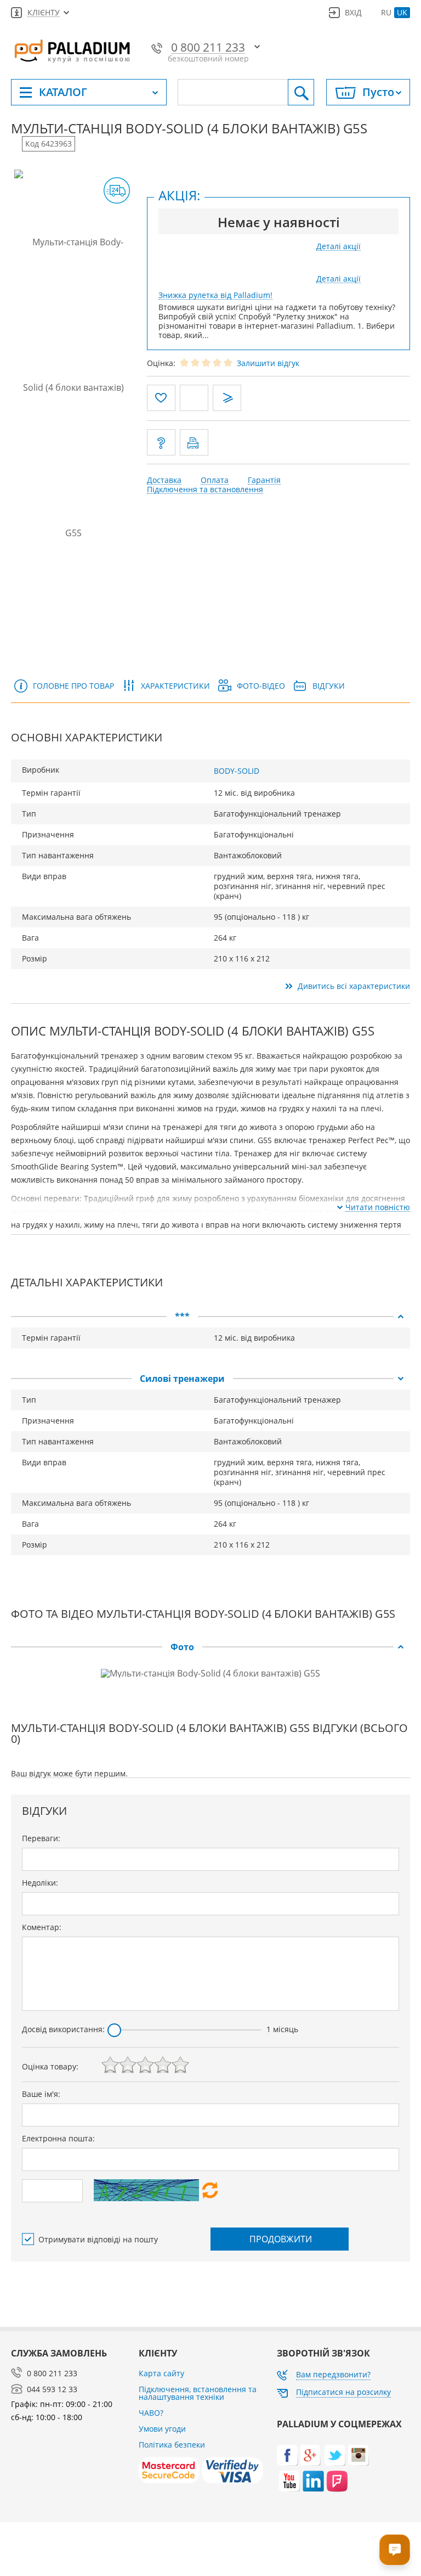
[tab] (210, 1317)
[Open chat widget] (395, 2550)
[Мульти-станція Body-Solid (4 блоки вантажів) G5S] (74, 387)
